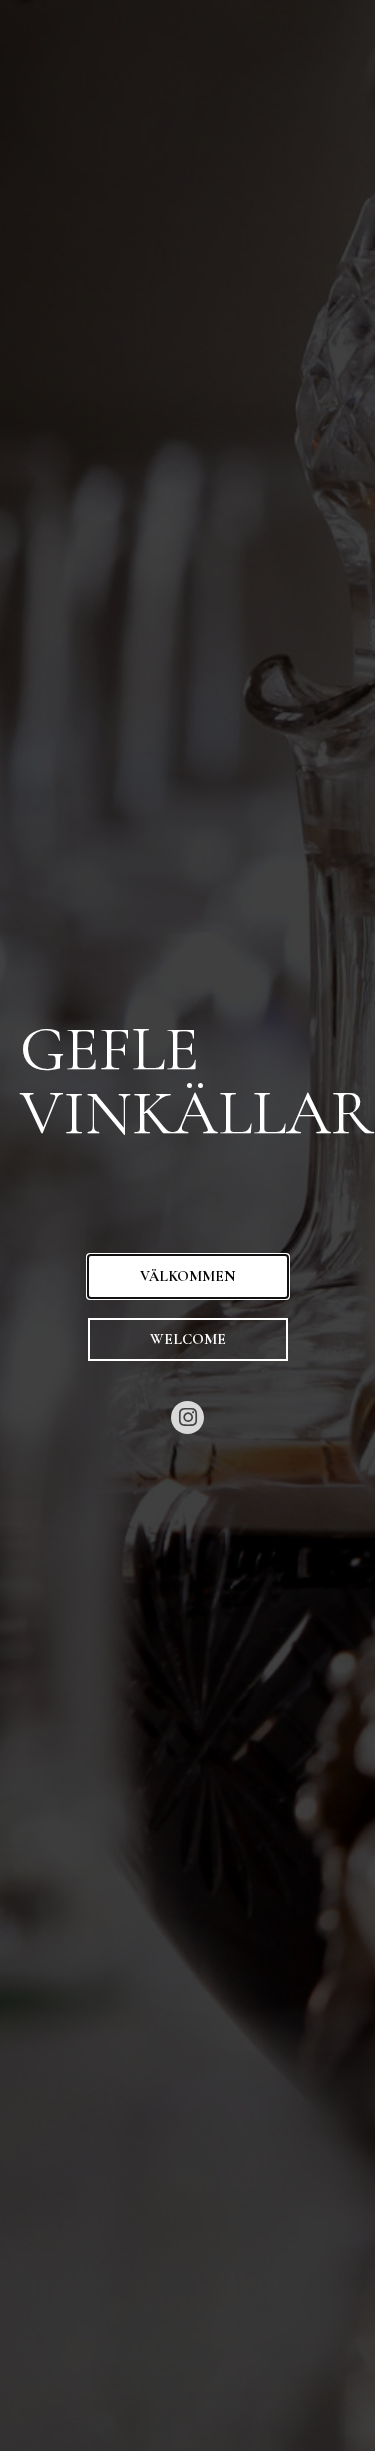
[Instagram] (188, 1418)
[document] (187, 1225)
